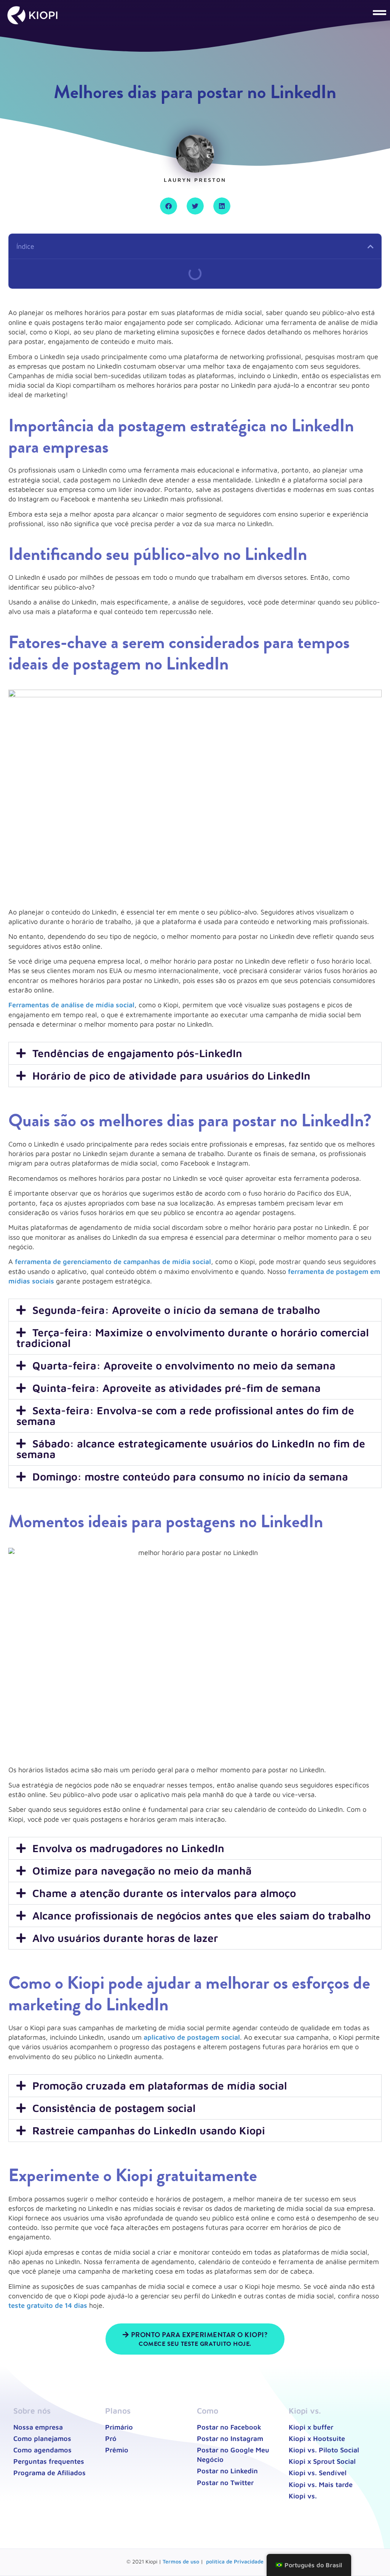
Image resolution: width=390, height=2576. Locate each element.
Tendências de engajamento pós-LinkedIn (137, 1053)
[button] (344, 12)
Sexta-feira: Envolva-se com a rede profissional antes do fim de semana (185, 1416)
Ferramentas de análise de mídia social (71, 1005)
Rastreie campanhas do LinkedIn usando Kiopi (149, 2130)
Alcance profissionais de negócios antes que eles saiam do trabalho (201, 1915)
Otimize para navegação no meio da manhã (142, 1871)
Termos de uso (181, 2561)
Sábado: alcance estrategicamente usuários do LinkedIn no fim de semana (191, 1449)
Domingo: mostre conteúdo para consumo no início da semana (190, 1476)
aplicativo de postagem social (192, 2037)
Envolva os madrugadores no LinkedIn (128, 1848)
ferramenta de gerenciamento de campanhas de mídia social (112, 1262)
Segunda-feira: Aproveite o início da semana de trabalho (176, 1310)
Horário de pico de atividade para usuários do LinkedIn (171, 1076)
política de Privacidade (235, 2561)
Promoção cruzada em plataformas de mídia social (160, 2085)
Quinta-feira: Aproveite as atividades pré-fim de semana (177, 1388)
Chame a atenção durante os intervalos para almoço (164, 1893)
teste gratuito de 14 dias (48, 2305)
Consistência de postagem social (114, 2108)
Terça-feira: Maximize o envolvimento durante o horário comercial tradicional (193, 1338)
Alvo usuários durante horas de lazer (125, 1938)
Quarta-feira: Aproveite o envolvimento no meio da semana (184, 1365)
